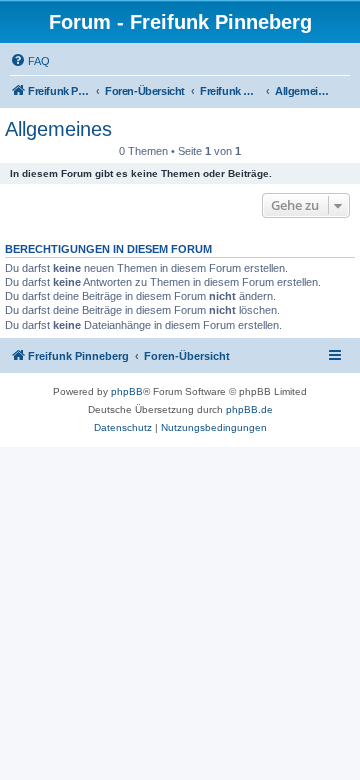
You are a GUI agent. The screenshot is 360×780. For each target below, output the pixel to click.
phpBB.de (249, 409)
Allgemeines (58, 129)
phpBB (127, 391)
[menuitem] (30, 61)
